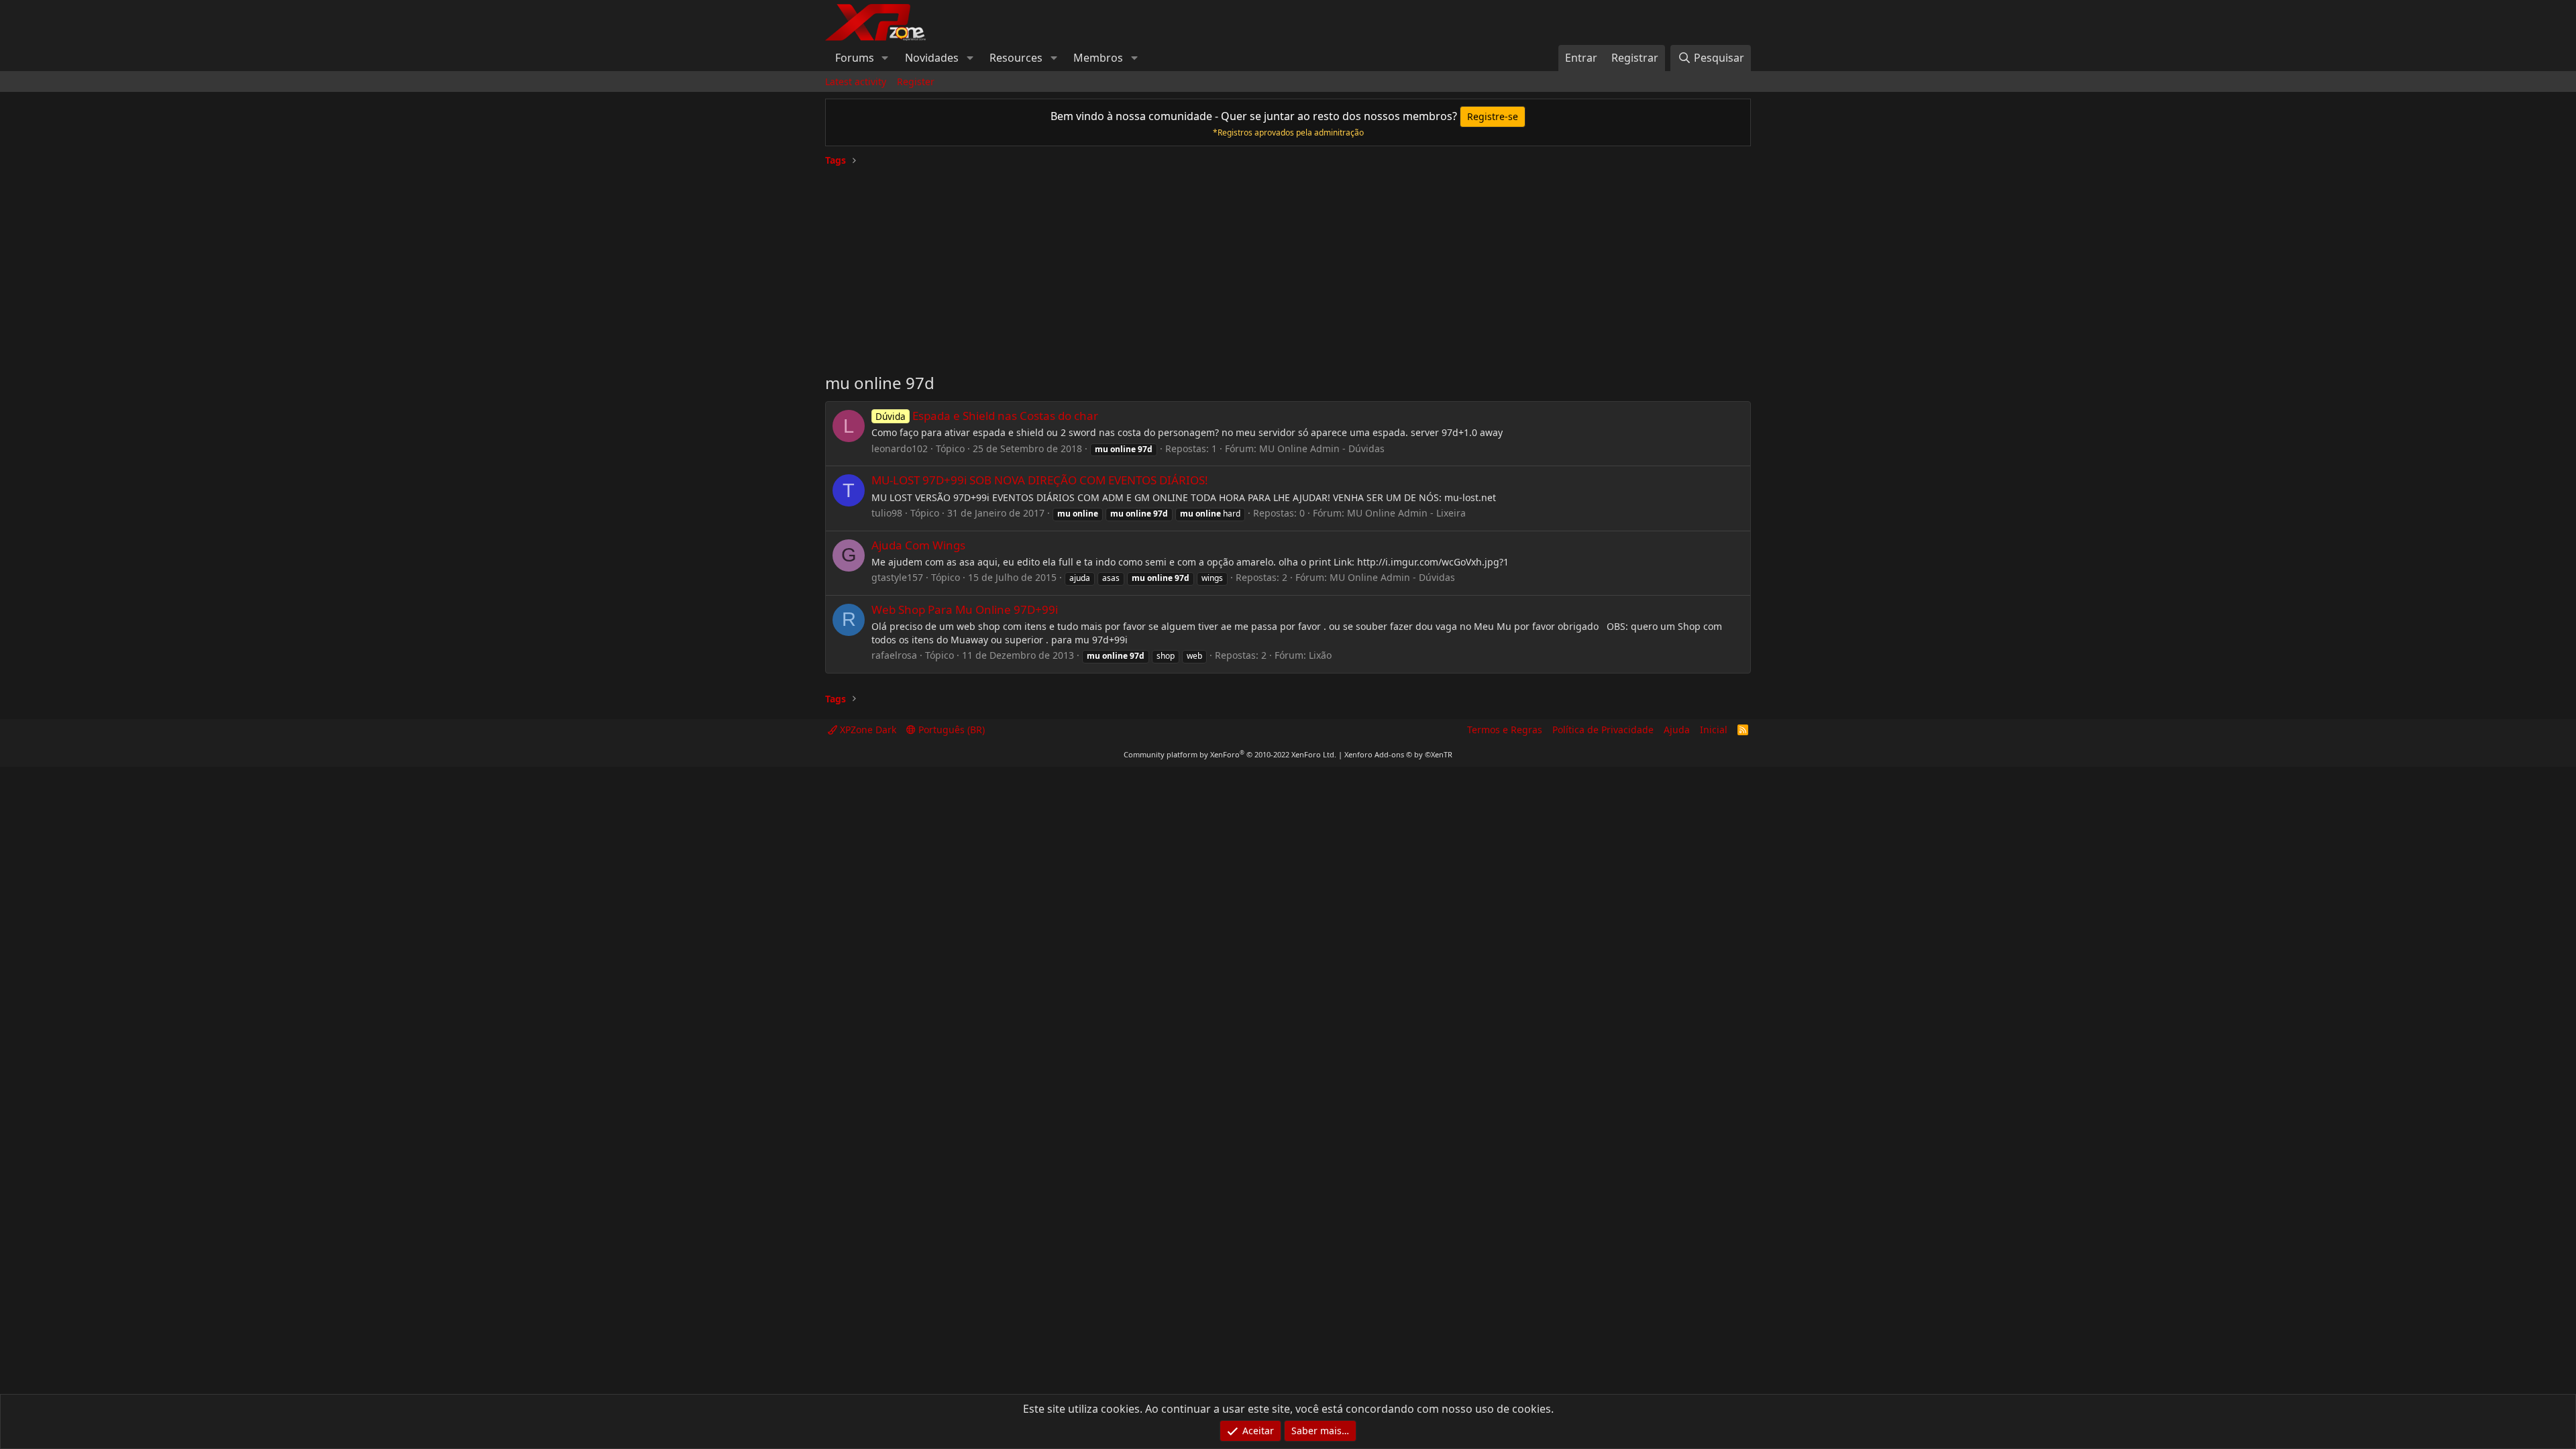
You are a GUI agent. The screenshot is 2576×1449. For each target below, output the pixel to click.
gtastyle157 (897, 577)
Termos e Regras (1505, 730)
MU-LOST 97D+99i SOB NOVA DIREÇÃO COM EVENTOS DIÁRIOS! (1040, 480)
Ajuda (1677, 730)
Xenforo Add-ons (1398, 754)
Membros (1098, 58)
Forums (855, 58)
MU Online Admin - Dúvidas (1322, 448)
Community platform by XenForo (1230, 754)
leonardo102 (900, 448)
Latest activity (856, 82)
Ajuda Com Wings (918, 545)
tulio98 (887, 513)
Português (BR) (950, 730)
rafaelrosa (894, 655)
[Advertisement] (1288, 264)
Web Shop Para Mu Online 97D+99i (965, 609)
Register (916, 82)
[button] (885, 58)
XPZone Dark (867, 730)
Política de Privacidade (1603, 730)
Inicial (1714, 730)
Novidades (932, 58)
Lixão (1320, 655)
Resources (1016, 58)
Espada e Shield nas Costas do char (987, 416)
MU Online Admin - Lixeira (1406, 513)
